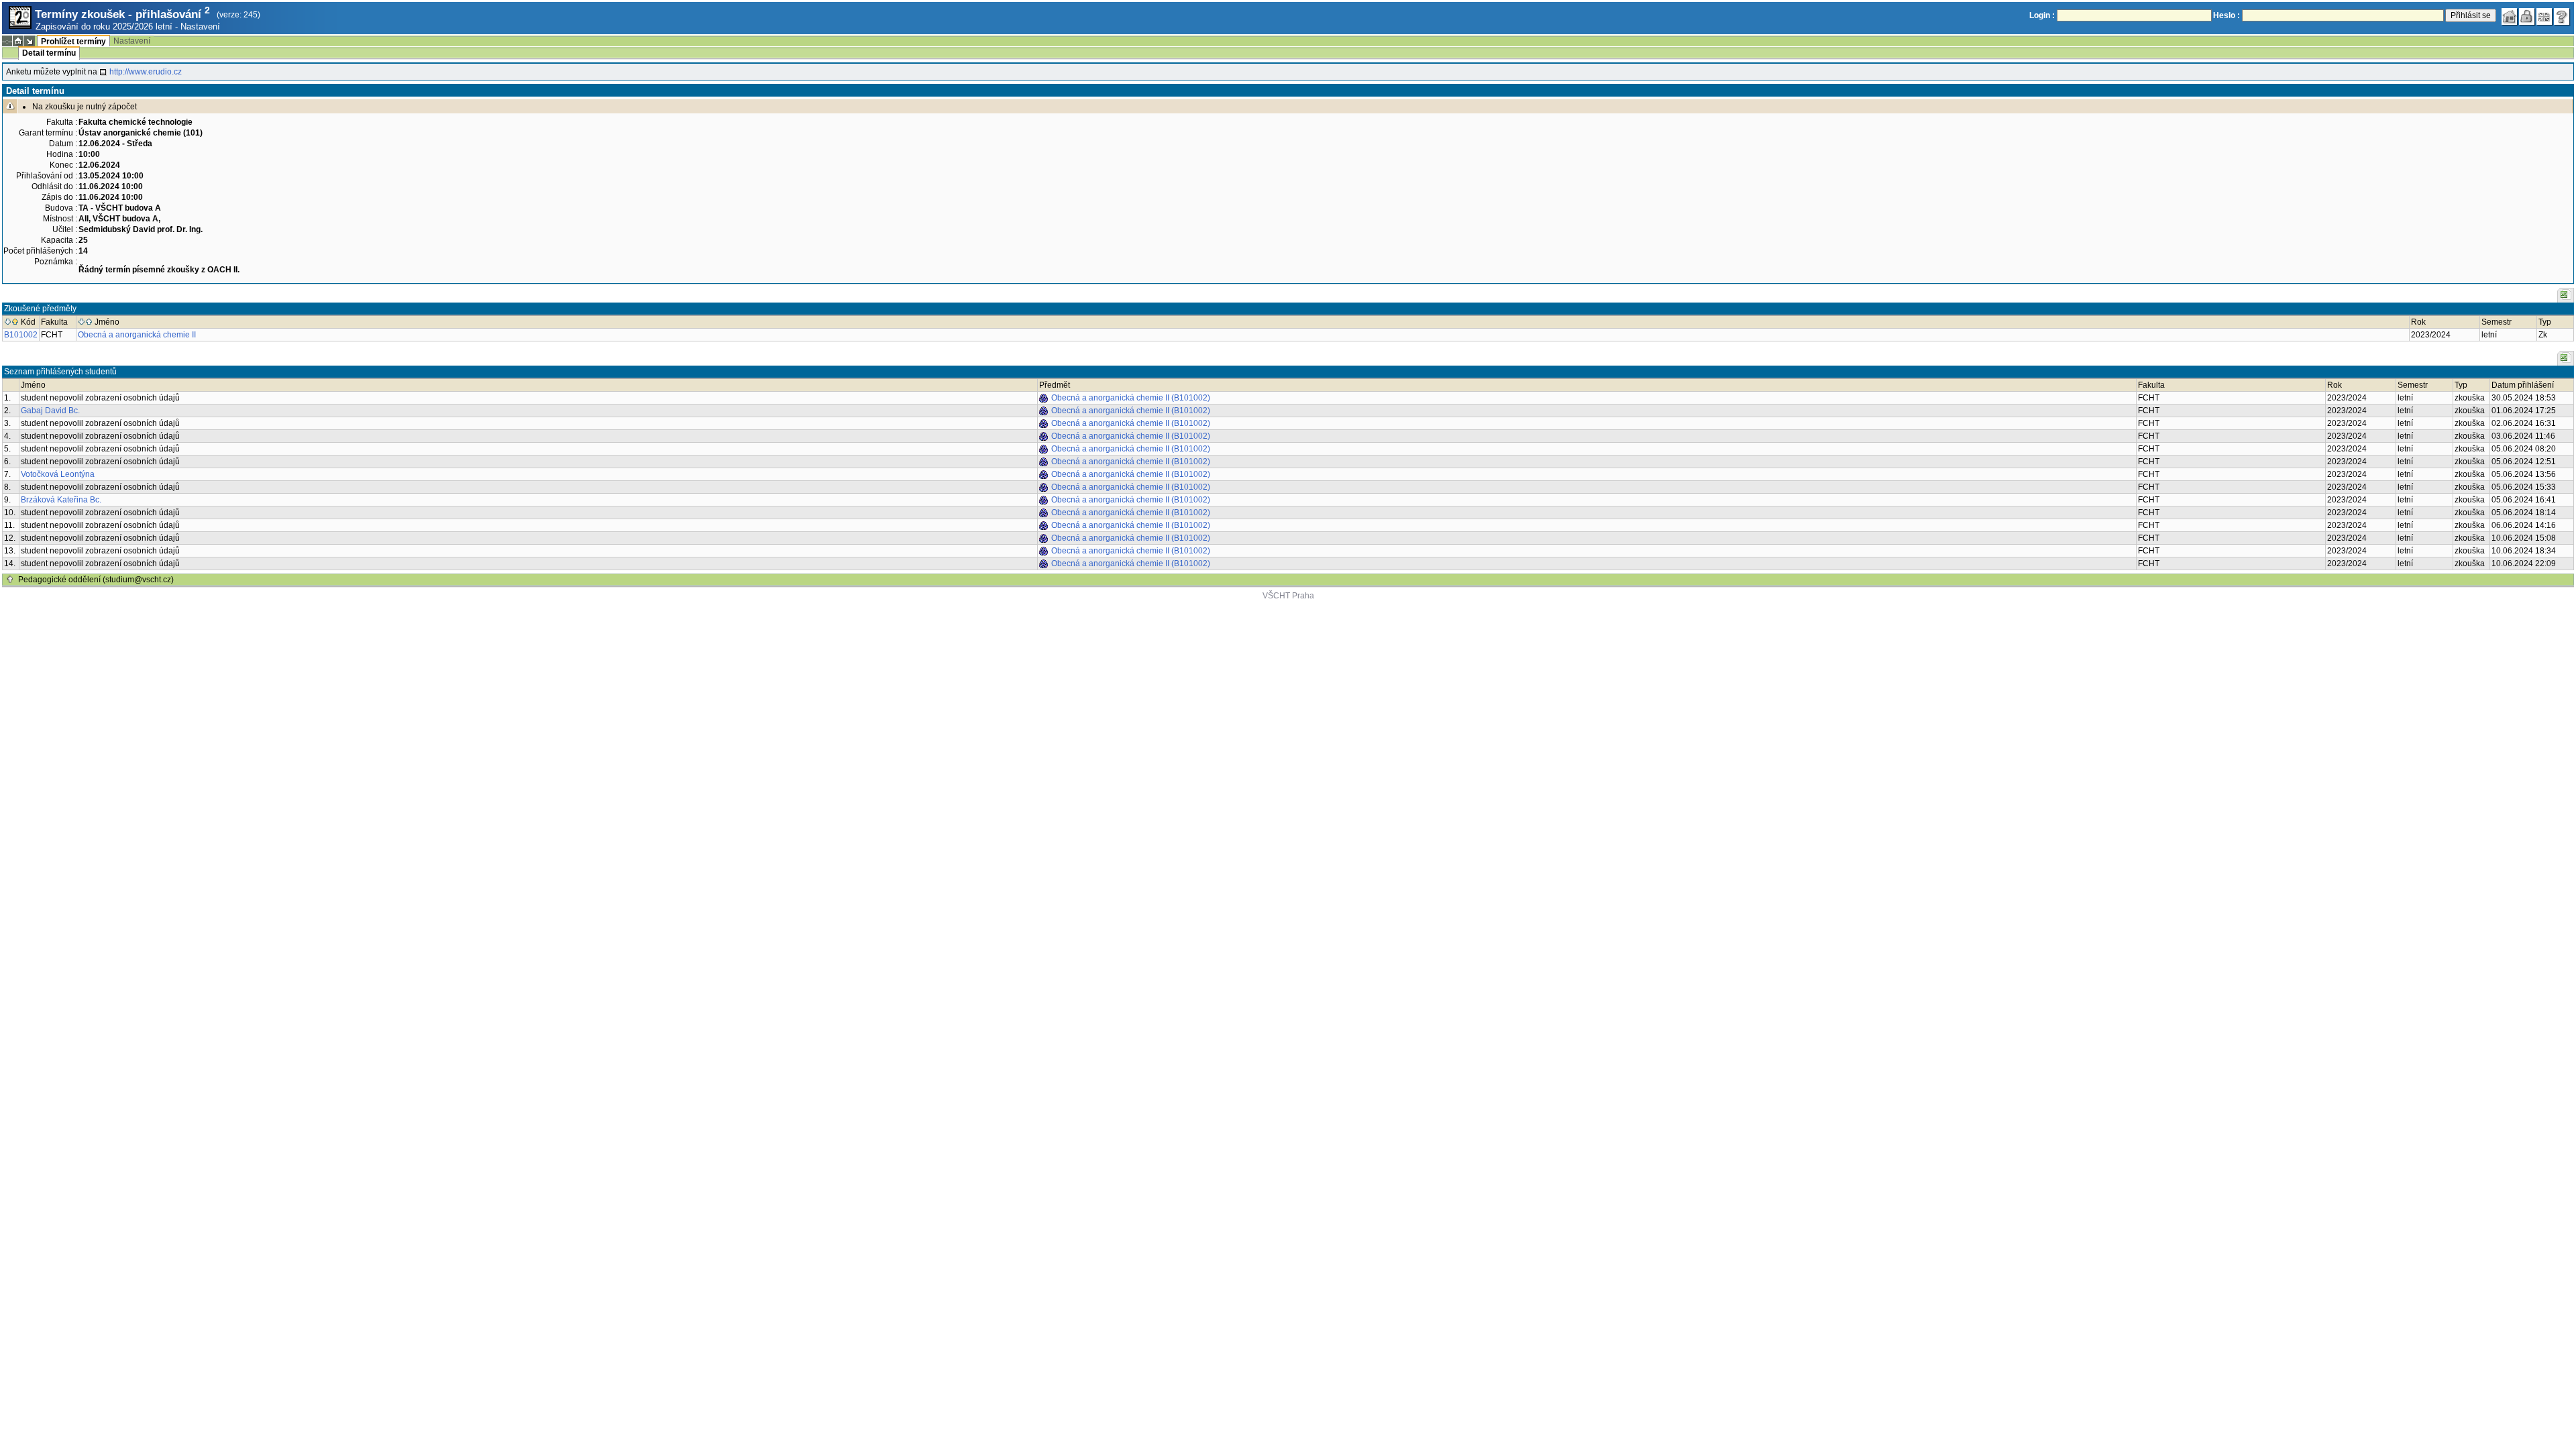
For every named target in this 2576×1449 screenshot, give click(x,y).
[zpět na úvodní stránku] (2510, 17)
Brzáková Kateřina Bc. (61, 500)
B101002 (21, 335)
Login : (2042, 15)
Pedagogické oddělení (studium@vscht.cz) (96, 580)
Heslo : (2226, 15)
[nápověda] (2562, 17)
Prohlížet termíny (73, 42)
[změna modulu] (30, 41)
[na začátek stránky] (10, 580)
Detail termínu (49, 53)
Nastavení (200, 26)
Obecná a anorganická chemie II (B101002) (1131, 398)
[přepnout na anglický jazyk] (2544, 17)
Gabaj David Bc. (50, 411)
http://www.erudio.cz (146, 72)
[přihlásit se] (2527, 17)
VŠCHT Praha (1288, 596)
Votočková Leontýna (58, 474)
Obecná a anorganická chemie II (137, 335)
